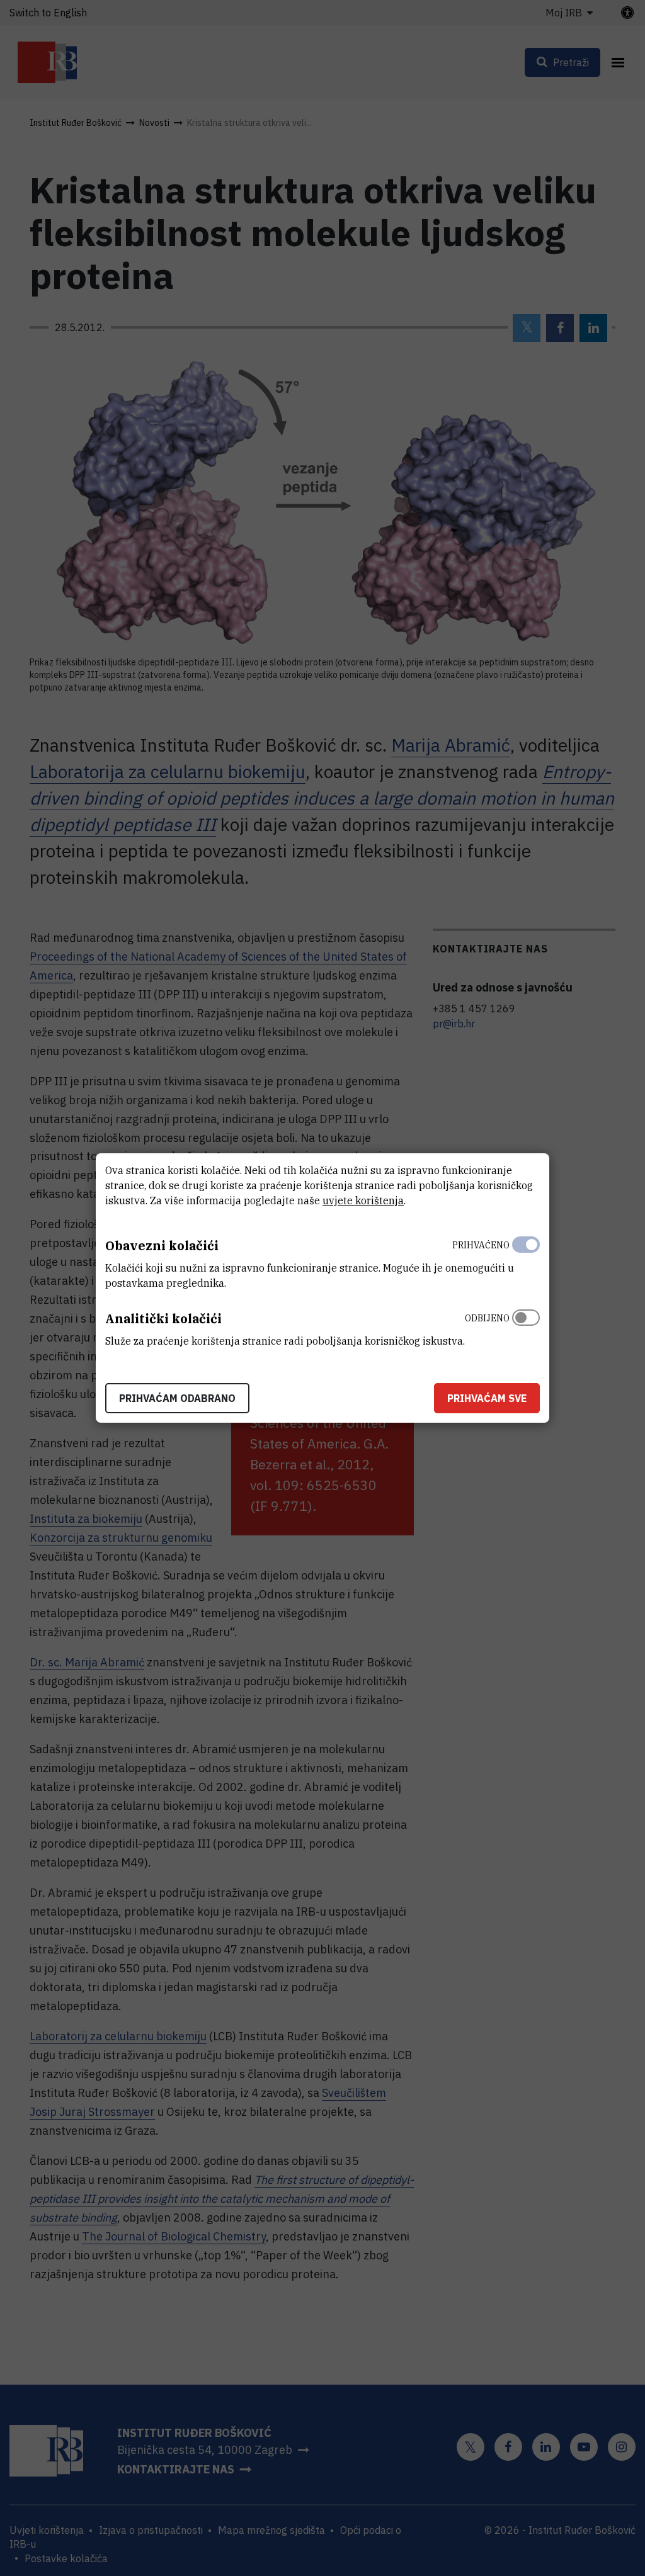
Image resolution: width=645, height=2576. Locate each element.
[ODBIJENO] (526, 1326)
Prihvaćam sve (487, 1398)
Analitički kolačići (163, 1319)
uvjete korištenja (363, 1200)
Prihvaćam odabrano (177, 1398)
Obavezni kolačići (162, 1246)
